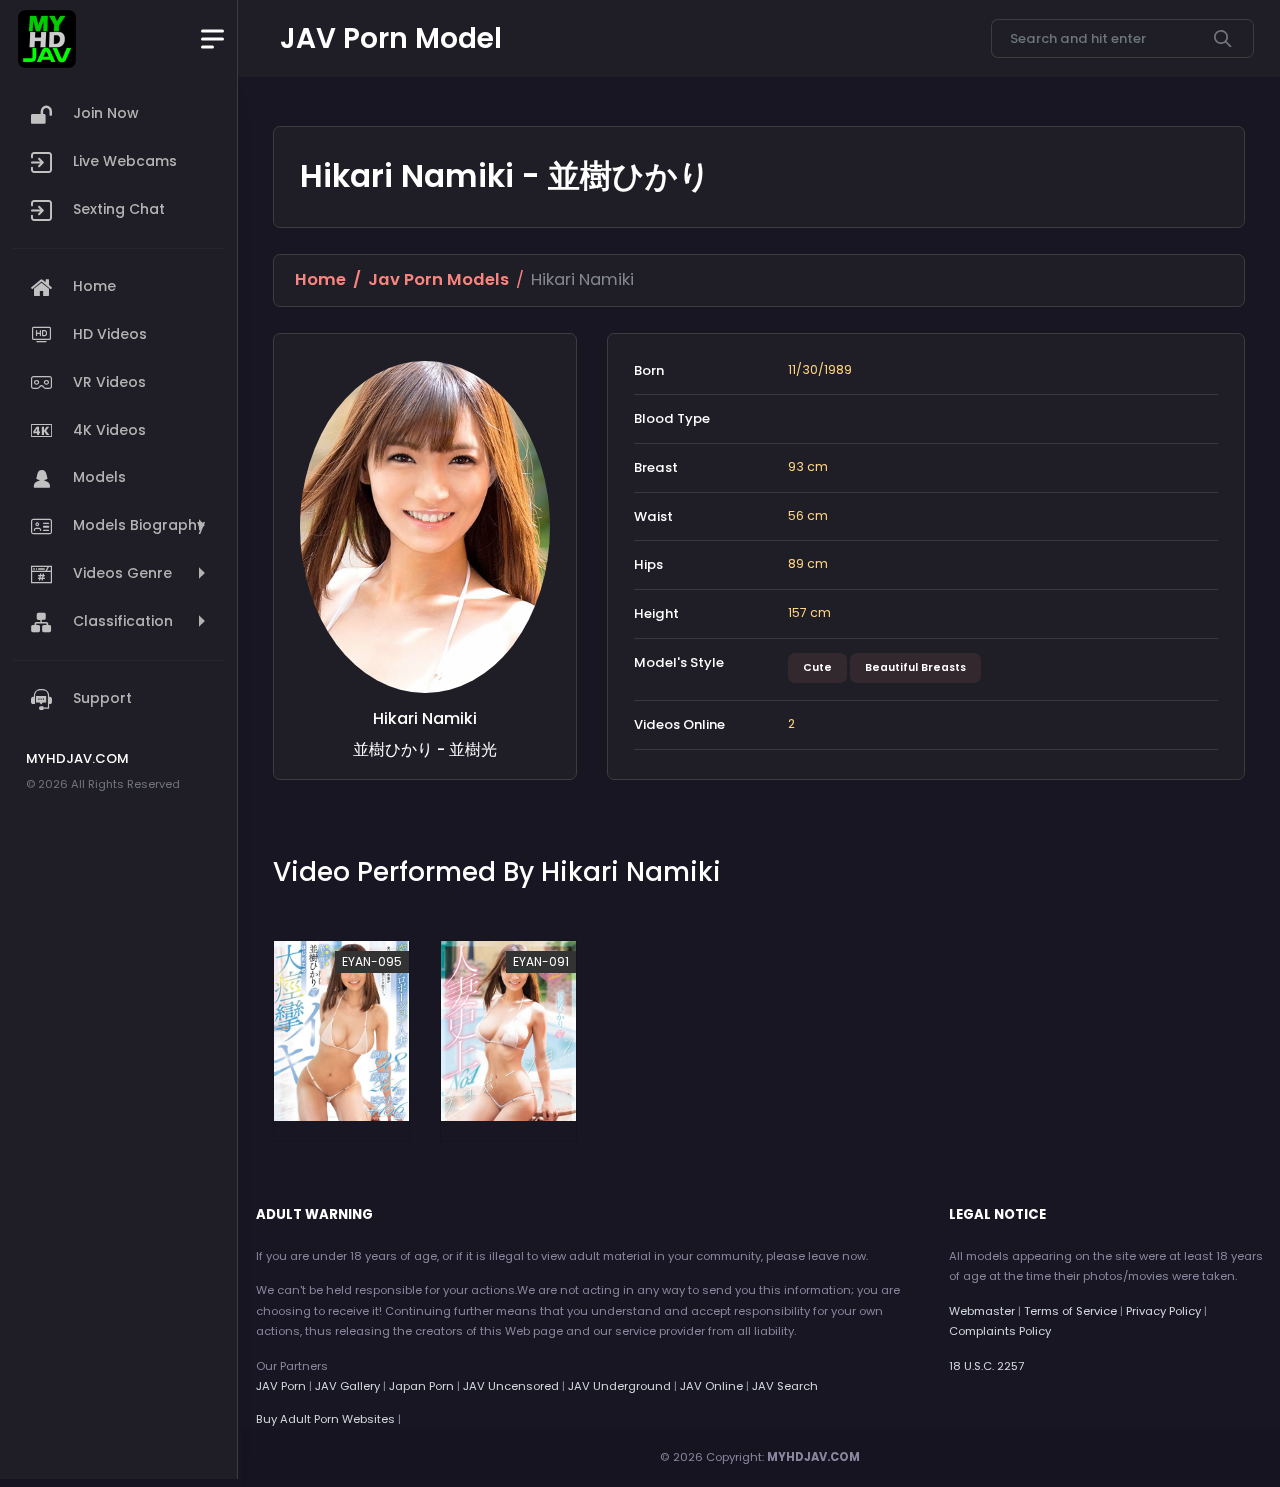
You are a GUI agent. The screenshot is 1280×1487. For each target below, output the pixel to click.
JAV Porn (281, 1386)
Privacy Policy (1163, 1311)
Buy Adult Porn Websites (325, 1419)
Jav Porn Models (438, 279)
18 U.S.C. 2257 (986, 1366)
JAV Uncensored (511, 1386)
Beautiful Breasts (915, 667)
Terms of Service (1070, 1311)
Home (320, 279)
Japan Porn (421, 1386)
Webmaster (982, 1311)
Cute (817, 667)
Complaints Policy (1000, 1331)
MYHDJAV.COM (813, 1457)
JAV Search (785, 1386)
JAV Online (711, 1386)
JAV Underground (619, 1386)
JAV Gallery (347, 1386)
